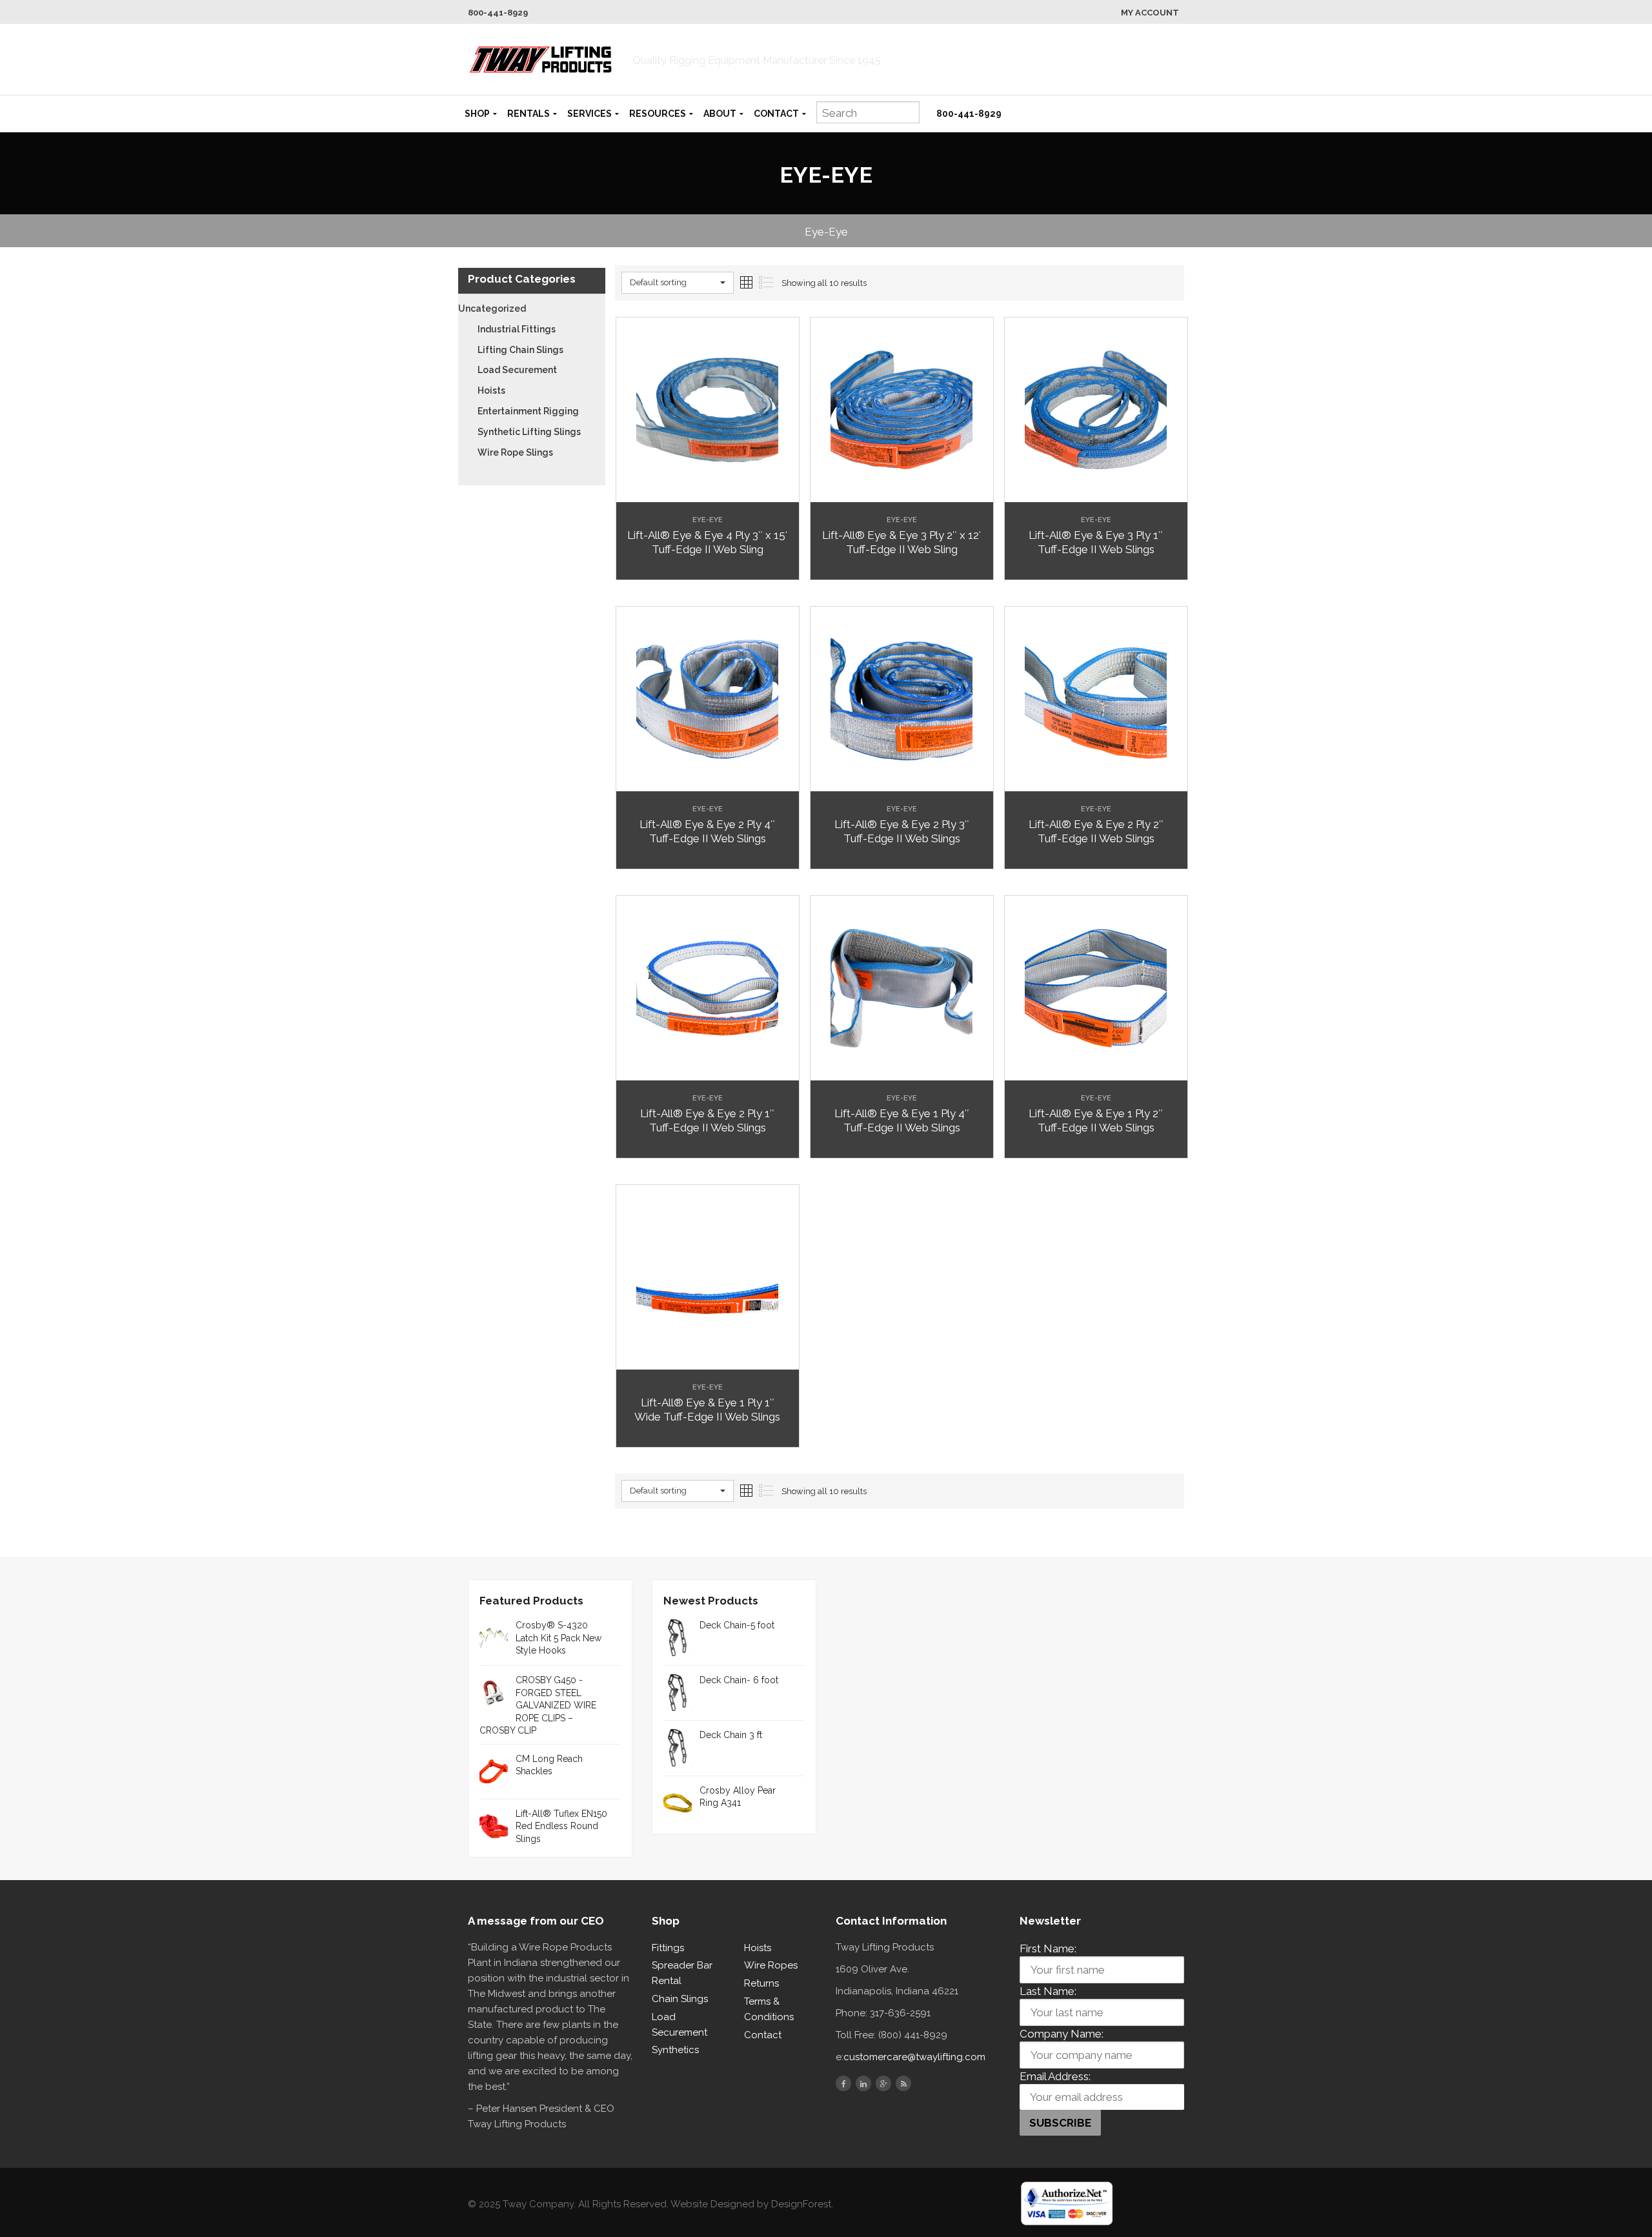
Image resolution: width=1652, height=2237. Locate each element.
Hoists (491, 390)
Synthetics (675, 2050)
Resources (658, 114)
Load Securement (517, 370)
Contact (776, 114)
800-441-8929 (498, 13)
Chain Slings (680, 1999)
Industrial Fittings (517, 329)
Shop (477, 114)
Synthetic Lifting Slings (529, 432)
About (720, 114)
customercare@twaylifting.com (914, 2057)
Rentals (529, 114)
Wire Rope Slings (515, 452)
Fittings (668, 1948)
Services (589, 114)
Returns (761, 1983)
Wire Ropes (771, 1965)
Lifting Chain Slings (520, 350)
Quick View (708, 492)
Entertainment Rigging (528, 411)
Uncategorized (492, 309)
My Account (1150, 13)
